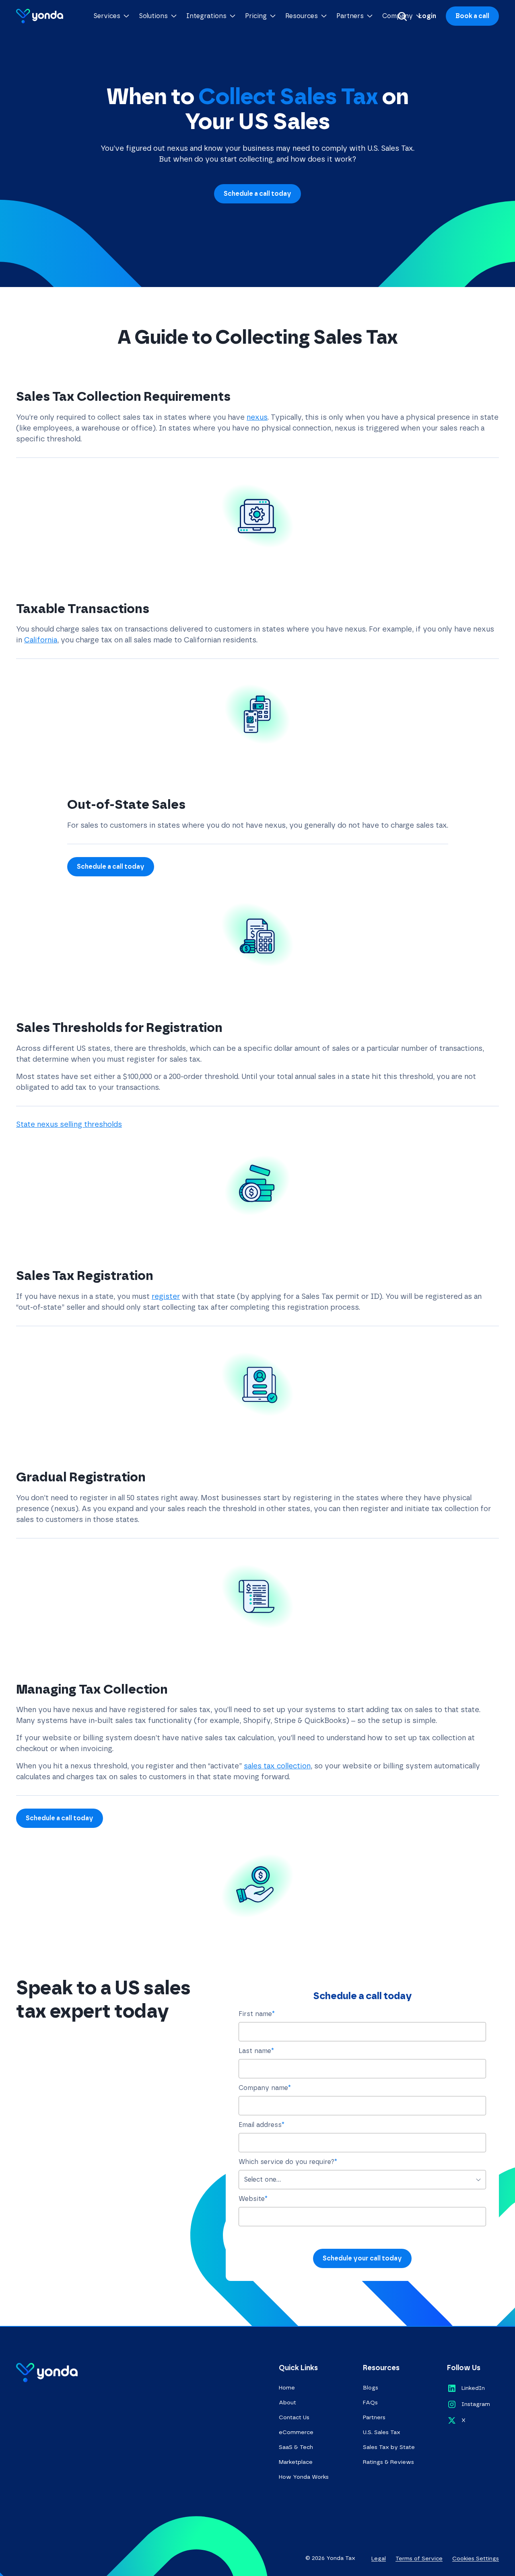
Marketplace (296, 2462)
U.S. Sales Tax (382, 2432)
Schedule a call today (257, 194)
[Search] (402, 16)
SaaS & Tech (296, 2447)
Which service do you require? (288, 2162)
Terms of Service (419, 2559)
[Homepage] (47, 2373)
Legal (379, 2559)
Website (253, 2199)
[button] (111, 16)
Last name (256, 2051)
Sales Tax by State (389, 2447)
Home (287, 2388)
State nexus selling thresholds (69, 1124)
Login (427, 16)
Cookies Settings (476, 2559)
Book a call (472, 16)
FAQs (370, 2403)
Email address (262, 2125)
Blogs (371, 2388)
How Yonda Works (304, 2477)
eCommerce (296, 2432)
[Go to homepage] (40, 16)
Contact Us (294, 2417)
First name (257, 2014)
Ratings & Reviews (388, 2462)
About (287, 2403)
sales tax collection (277, 1766)
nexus (257, 417)
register (166, 1296)
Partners (374, 2417)
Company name (265, 2088)
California (41, 640)
